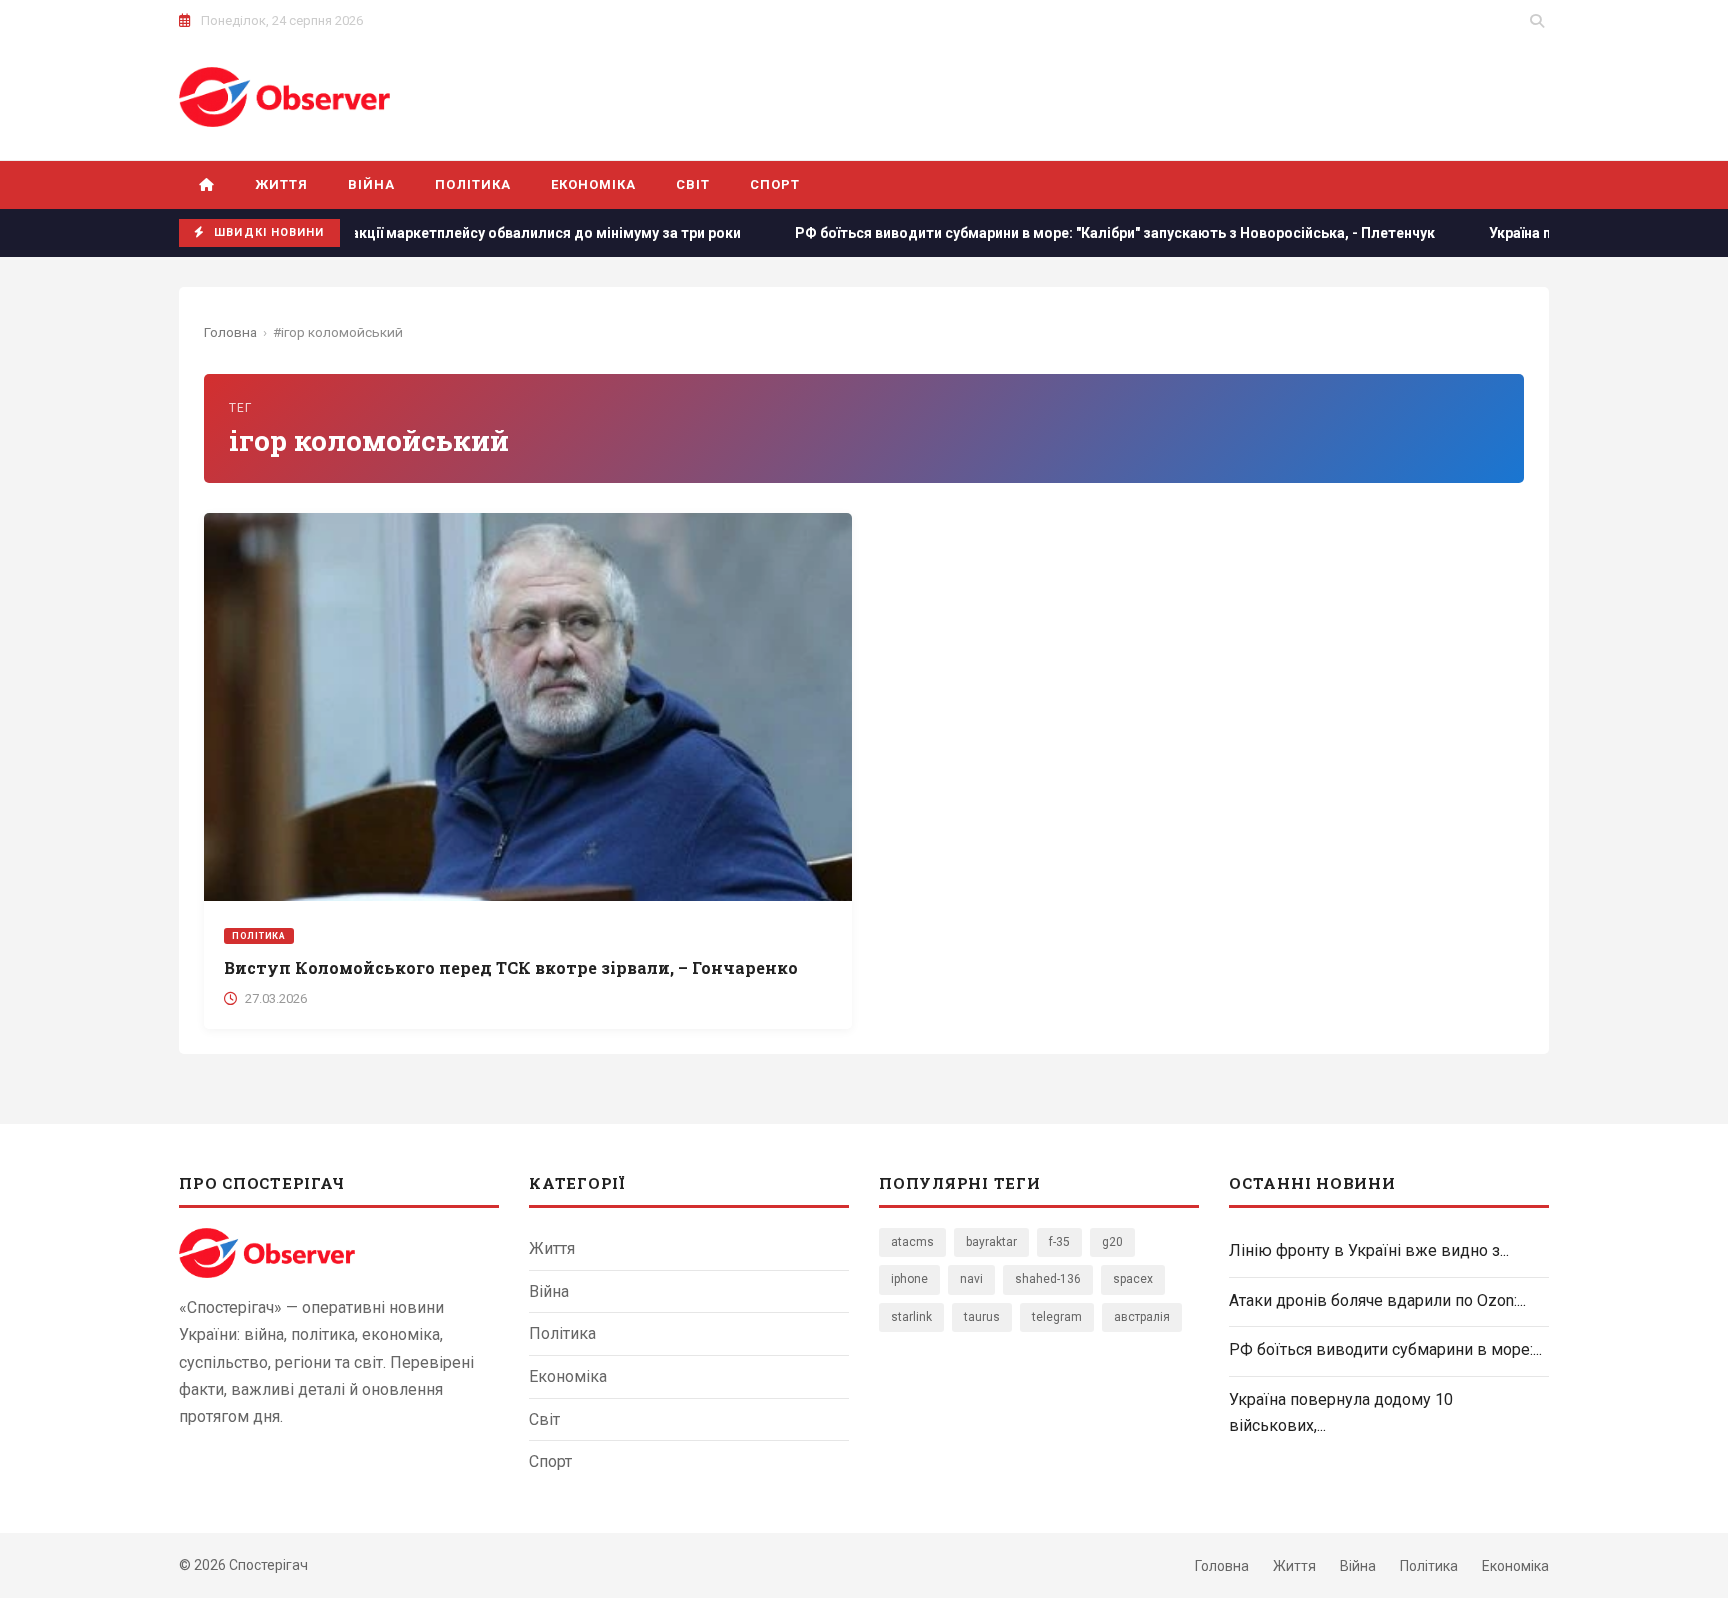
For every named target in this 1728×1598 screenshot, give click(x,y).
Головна (230, 332)
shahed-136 (1048, 1279)
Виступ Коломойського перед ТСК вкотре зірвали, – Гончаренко (511, 967)
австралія (1142, 1317)
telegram (1057, 1317)
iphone (909, 1279)
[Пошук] (1537, 21)
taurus (982, 1317)
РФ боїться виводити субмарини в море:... (1385, 1349)
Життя (281, 184)
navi (971, 1279)
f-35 (1059, 1242)
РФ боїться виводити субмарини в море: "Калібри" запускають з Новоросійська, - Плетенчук (1049, 233)
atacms (912, 1242)
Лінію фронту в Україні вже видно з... (1369, 1250)
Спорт (775, 184)
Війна (371, 184)
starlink (911, 1317)
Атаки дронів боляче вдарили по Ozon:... (1377, 1300)
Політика (472, 184)
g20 (1112, 1242)
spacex (1133, 1279)
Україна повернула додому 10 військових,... (1341, 1412)
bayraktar (991, 1242)
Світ (693, 184)
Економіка (593, 184)
